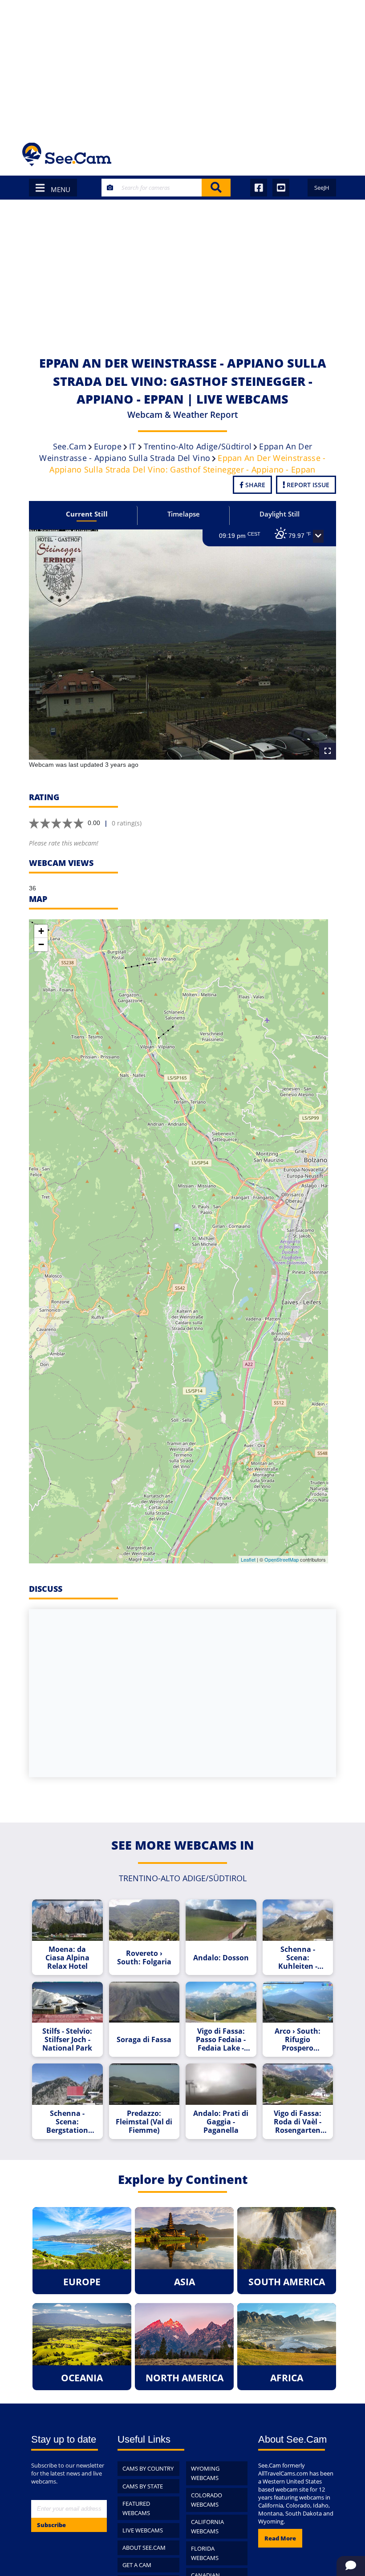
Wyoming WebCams (205, 2473)
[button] (318, 537)
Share (254, 485)
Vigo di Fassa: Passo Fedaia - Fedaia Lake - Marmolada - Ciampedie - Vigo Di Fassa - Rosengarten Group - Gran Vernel (221, 2040)
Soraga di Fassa (144, 2040)
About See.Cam (144, 2548)
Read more (280, 2538)
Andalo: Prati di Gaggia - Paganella (221, 2122)
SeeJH (322, 188)
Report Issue (307, 485)
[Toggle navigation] (331, 154)
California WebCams (207, 2526)
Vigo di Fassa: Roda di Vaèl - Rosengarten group (298, 2122)
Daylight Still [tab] (280, 514)
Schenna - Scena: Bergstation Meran (67, 2122)
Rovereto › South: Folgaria (144, 1958)
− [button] (41, 944)
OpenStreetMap (282, 1559)
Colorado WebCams (207, 2500)
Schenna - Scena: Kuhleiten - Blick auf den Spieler (298, 1958)
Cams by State (143, 2486)
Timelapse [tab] (184, 514)
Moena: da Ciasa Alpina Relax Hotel (67, 1958)
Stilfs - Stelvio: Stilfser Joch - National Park (67, 2040)
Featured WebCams (136, 2508)
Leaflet (248, 1559)
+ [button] (41, 931)
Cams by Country (148, 2468)
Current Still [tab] (87, 514)
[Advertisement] (182, 67)
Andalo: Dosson (221, 1958)
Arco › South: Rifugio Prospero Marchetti (298, 2040)
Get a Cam (137, 2565)
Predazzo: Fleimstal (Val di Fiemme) (144, 2122)
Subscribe (51, 2525)
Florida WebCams (205, 2553)
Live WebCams (143, 2530)
